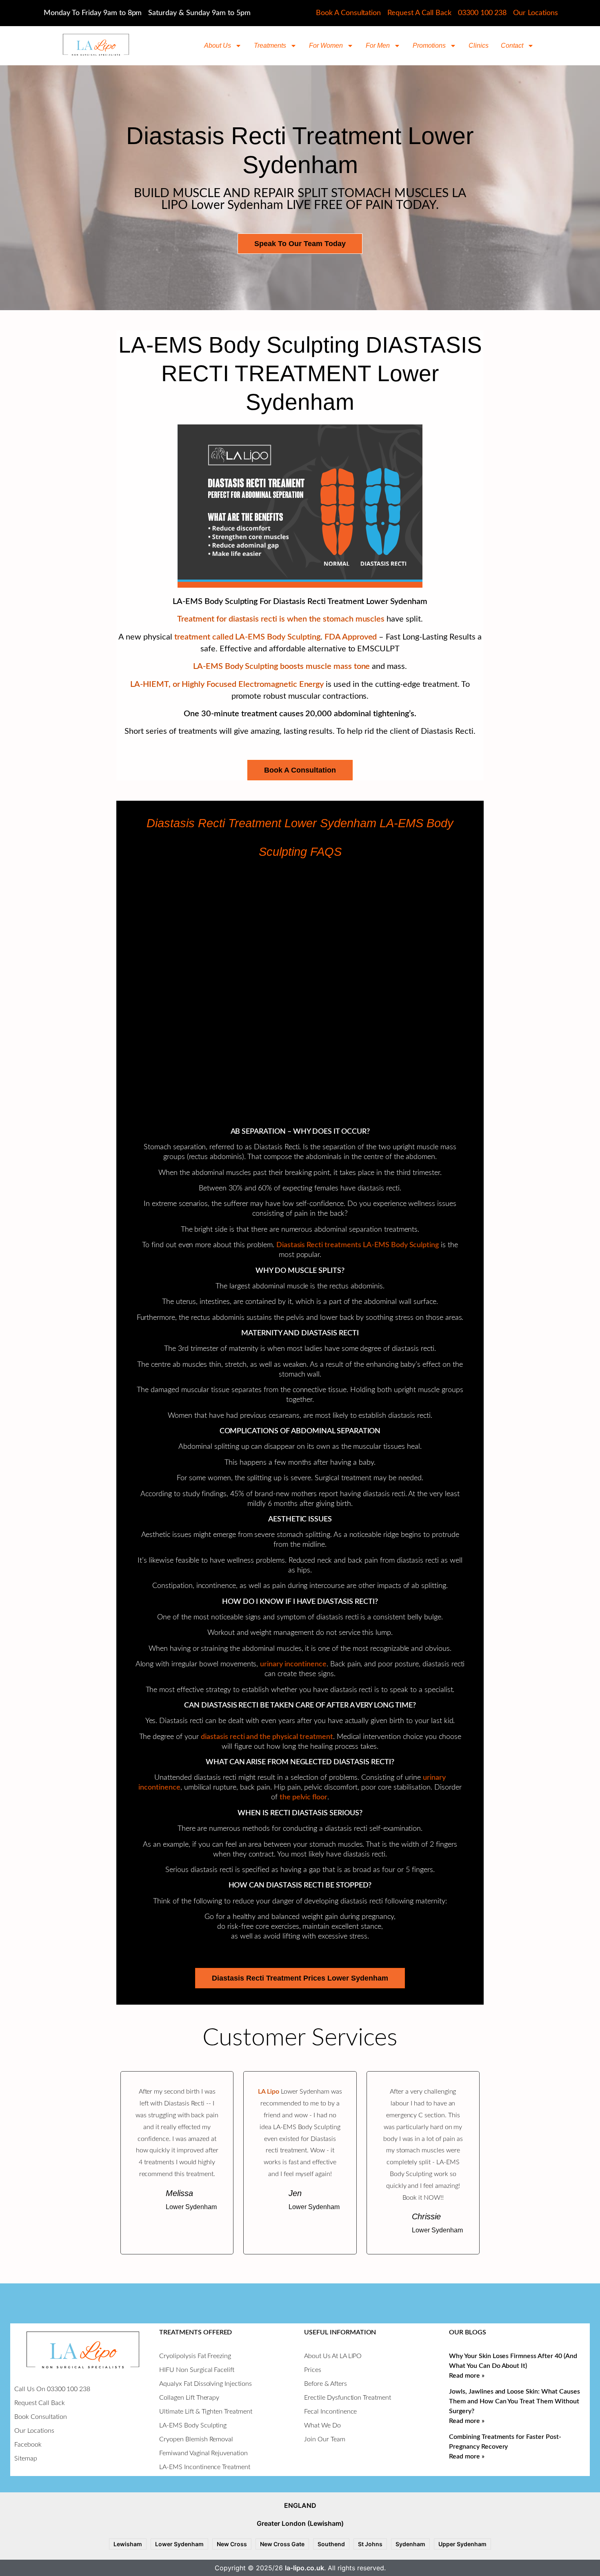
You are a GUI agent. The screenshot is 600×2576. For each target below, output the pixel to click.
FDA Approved (351, 637)
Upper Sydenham (462, 2544)
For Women (326, 46)
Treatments (270, 46)
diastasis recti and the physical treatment (267, 1737)
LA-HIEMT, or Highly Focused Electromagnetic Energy (227, 684)
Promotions (429, 46)
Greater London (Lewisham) (300, 2523)
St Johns (370, 2544)
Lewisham (128, 2544)
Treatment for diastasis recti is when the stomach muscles (281, 619)
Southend (331, 2544)
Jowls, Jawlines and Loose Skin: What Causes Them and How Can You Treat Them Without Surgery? (514, 2401)
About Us (218, 46)
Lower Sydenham (179, 2544)
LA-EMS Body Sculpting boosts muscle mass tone (282, 666)
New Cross (232, 2544)
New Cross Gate (282, 2544)
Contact (512, 46)
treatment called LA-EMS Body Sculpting (247, 637)
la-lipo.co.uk (304, 2568)
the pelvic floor (304, 1797)
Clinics (479, 46)
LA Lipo (269, 2092)
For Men (378, 46)
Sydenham (410, 2544)
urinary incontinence (293, 1664)
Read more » (467, 2376)
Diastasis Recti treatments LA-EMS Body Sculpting (358, 1245)
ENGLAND (300, 2505)
